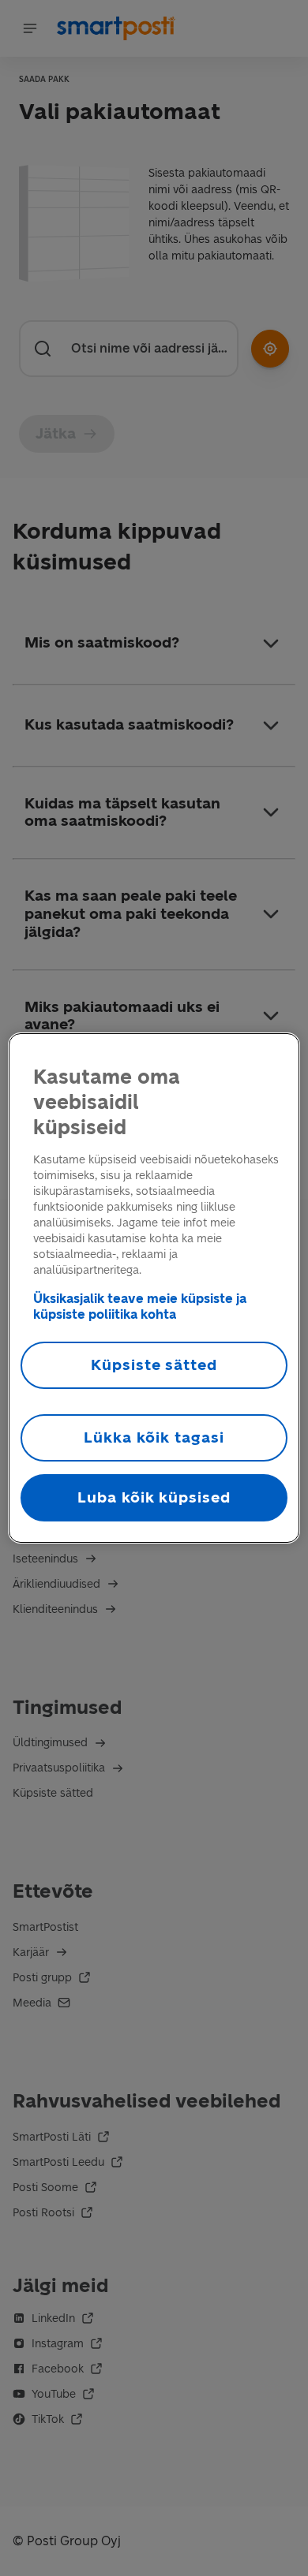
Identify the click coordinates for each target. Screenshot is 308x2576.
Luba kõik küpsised (154, 1497)
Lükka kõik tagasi (154, 1437)
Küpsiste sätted (154, 1365)
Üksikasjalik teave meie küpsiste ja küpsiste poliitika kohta (140, 1307)
